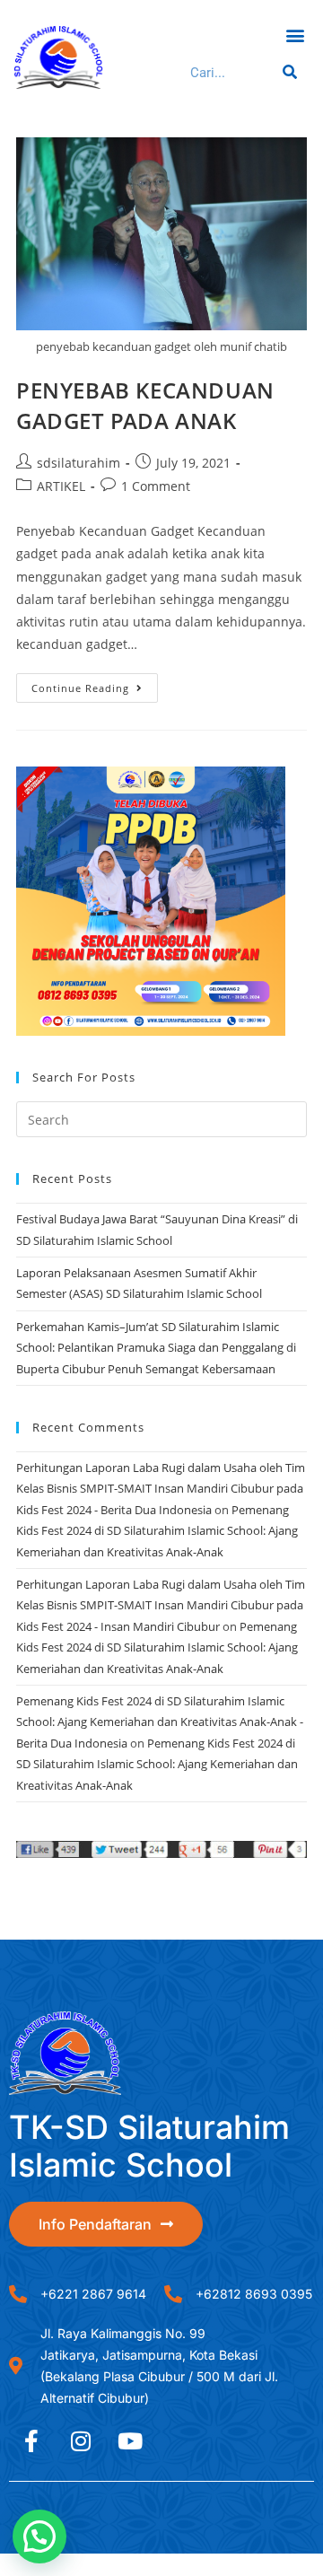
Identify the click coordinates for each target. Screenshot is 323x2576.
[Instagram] (81, 2440)
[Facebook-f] (31, 2440)
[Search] (287, 73)
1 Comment (156, 486)
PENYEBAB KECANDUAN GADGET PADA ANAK (145, 405)
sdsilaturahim (79, 463)
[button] (295, 35)
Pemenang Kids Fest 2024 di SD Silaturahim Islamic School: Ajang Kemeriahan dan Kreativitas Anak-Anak (157, 1531)
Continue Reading (95, 684)
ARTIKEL (61, 486)
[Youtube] (130, 2440)
